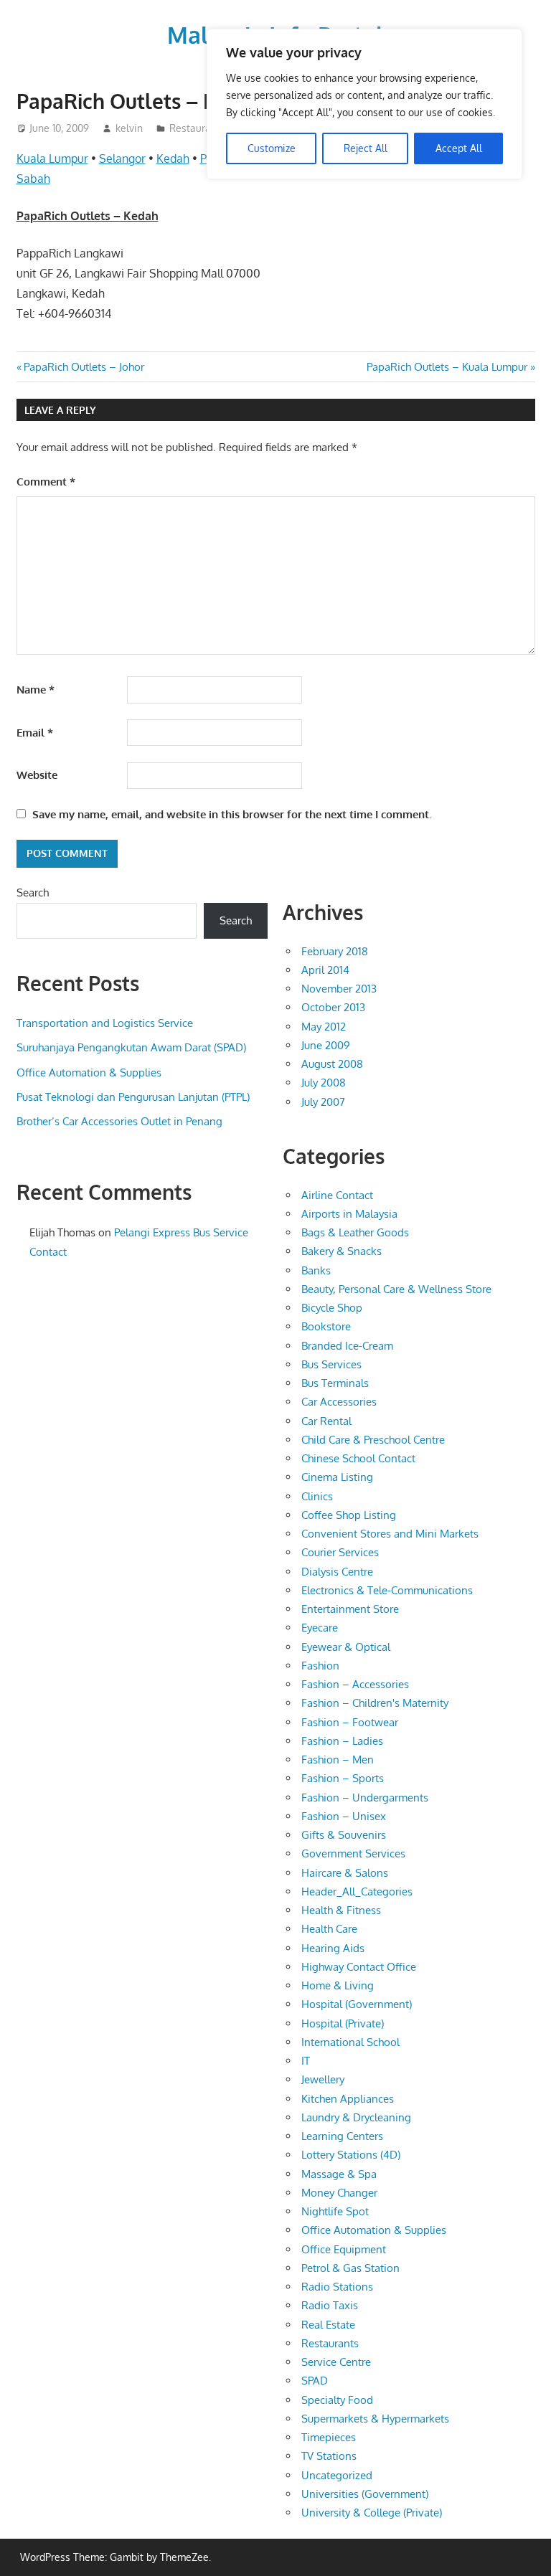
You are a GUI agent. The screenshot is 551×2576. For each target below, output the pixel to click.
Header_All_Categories (357, 1891)
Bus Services (331, 1364)
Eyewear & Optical (346, 1647)
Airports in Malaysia (349, 1214)
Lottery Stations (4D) (351, 2155)
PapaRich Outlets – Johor (84, 367)
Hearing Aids (333, 1948)
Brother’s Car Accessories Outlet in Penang (119, 1121)
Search (33, 892)
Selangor (122, 158)
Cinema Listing (337, 1477)
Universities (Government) (365, 2494)
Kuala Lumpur (52, 158)
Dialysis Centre (337, 1572)
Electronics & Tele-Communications (387, 1590)
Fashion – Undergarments (365, 1798)
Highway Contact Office (359, 1967)
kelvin (129, 128)
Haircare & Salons (345, 1873)
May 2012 (324, 1027)
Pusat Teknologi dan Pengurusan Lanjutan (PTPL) (133, 1097)
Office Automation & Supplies (89, 1072)
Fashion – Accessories (355, 1684)
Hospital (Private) (343, 2023)
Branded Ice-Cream (347, 1346)
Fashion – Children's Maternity (375, 1703)
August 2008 (332, 1064)
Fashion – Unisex (344, 1816)
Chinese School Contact (358, 1458)
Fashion (320, 1666)
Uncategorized (337, 2475)
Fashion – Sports (343, 1778)
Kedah (173, 158)
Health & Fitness (341, 1910)
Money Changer (339, 2193)
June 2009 (326, 1045)
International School (350, 2042)
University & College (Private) (372, 2513)
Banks (316, 1270)
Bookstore (326, 1326)
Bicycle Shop (332, 1308)
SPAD (315, 2381)
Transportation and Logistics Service (105, 1023)
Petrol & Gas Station (350, 2268)
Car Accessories (339, 1402)
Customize (272, 148)
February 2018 (335, 951)
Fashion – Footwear (350, 1722)
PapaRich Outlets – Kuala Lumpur (447, 367)
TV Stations (329, 2456)
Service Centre (336, 2362)
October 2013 (333, 1007)
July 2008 (324, 1083)
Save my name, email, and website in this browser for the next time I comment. (232, 814)
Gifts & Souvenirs (344, 1835)
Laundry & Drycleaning (356, 2117)
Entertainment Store (350, 1609)
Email (35, 733)
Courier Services (340, 1552)
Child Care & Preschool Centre (373, 1440)
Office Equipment (344, 2249)
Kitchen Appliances (348, 2099)
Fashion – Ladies (342, 1741)
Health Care (329, 1929)
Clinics (317, 1496)
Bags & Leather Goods (355, 1232)
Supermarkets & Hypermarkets (375, 2419)
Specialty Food (337, 2400)
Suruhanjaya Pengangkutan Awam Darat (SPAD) (131, 1047)
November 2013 (339, 989)
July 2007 (323, 1102)
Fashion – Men (338, 1760)
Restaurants (197, 128)
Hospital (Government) (357, 2004)
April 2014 (325, 970)
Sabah (33, 179)
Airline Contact (337, 1195)
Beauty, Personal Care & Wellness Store (396, 1289)
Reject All (366, 148)
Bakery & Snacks (342, 1251)
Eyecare (320, 1628)
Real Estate (328, 2325)
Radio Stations (337, 2287)
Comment (46, 482)
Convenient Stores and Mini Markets (390, 1534)
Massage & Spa (339, 2174)
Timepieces (329, 2437)
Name (36, 690)
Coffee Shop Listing (349, 1515)
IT (306, 2061)
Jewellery (323, 2079)
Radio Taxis (330, 2305)
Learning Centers (342, 2136)
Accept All (459, 148)
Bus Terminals (335, 1383)
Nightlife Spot (335, 2211)
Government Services (353, 1853)
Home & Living (338, 1985)
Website (37, 775)
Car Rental (326, 1421)
